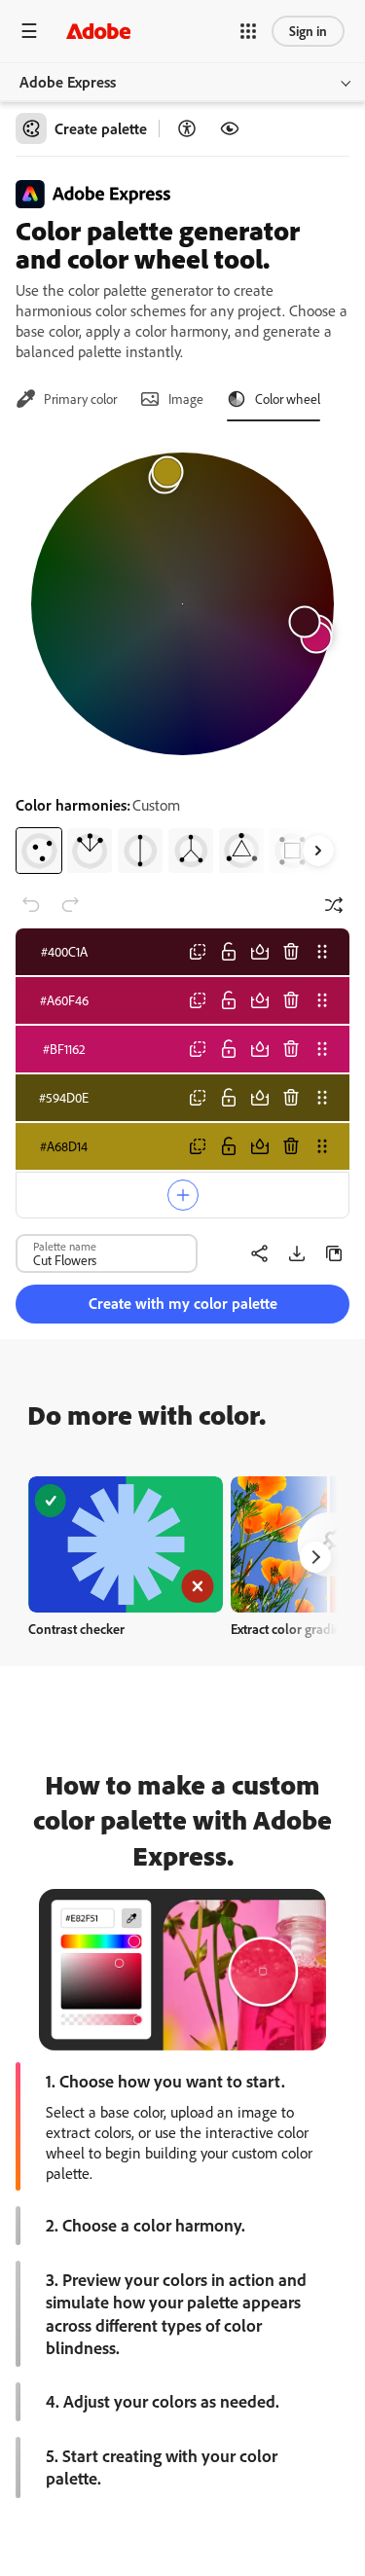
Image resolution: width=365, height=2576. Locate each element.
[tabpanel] (182, 655)
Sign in (308, 31)
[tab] (66, 399)
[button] (248, 31)
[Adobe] (98, 31)
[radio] (39, 851)
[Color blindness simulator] (230, 128)
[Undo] (31, 905)
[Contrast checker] (187, 128)
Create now (126, 1544)
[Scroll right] (318, 851)
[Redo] (70, 905)
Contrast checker (76, 1629)
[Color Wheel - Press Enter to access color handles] (182, 604)
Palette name (65, 1246)
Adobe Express (68, 82)
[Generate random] (334, 905)
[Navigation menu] (29, 31)
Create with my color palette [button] (183, 1303)
